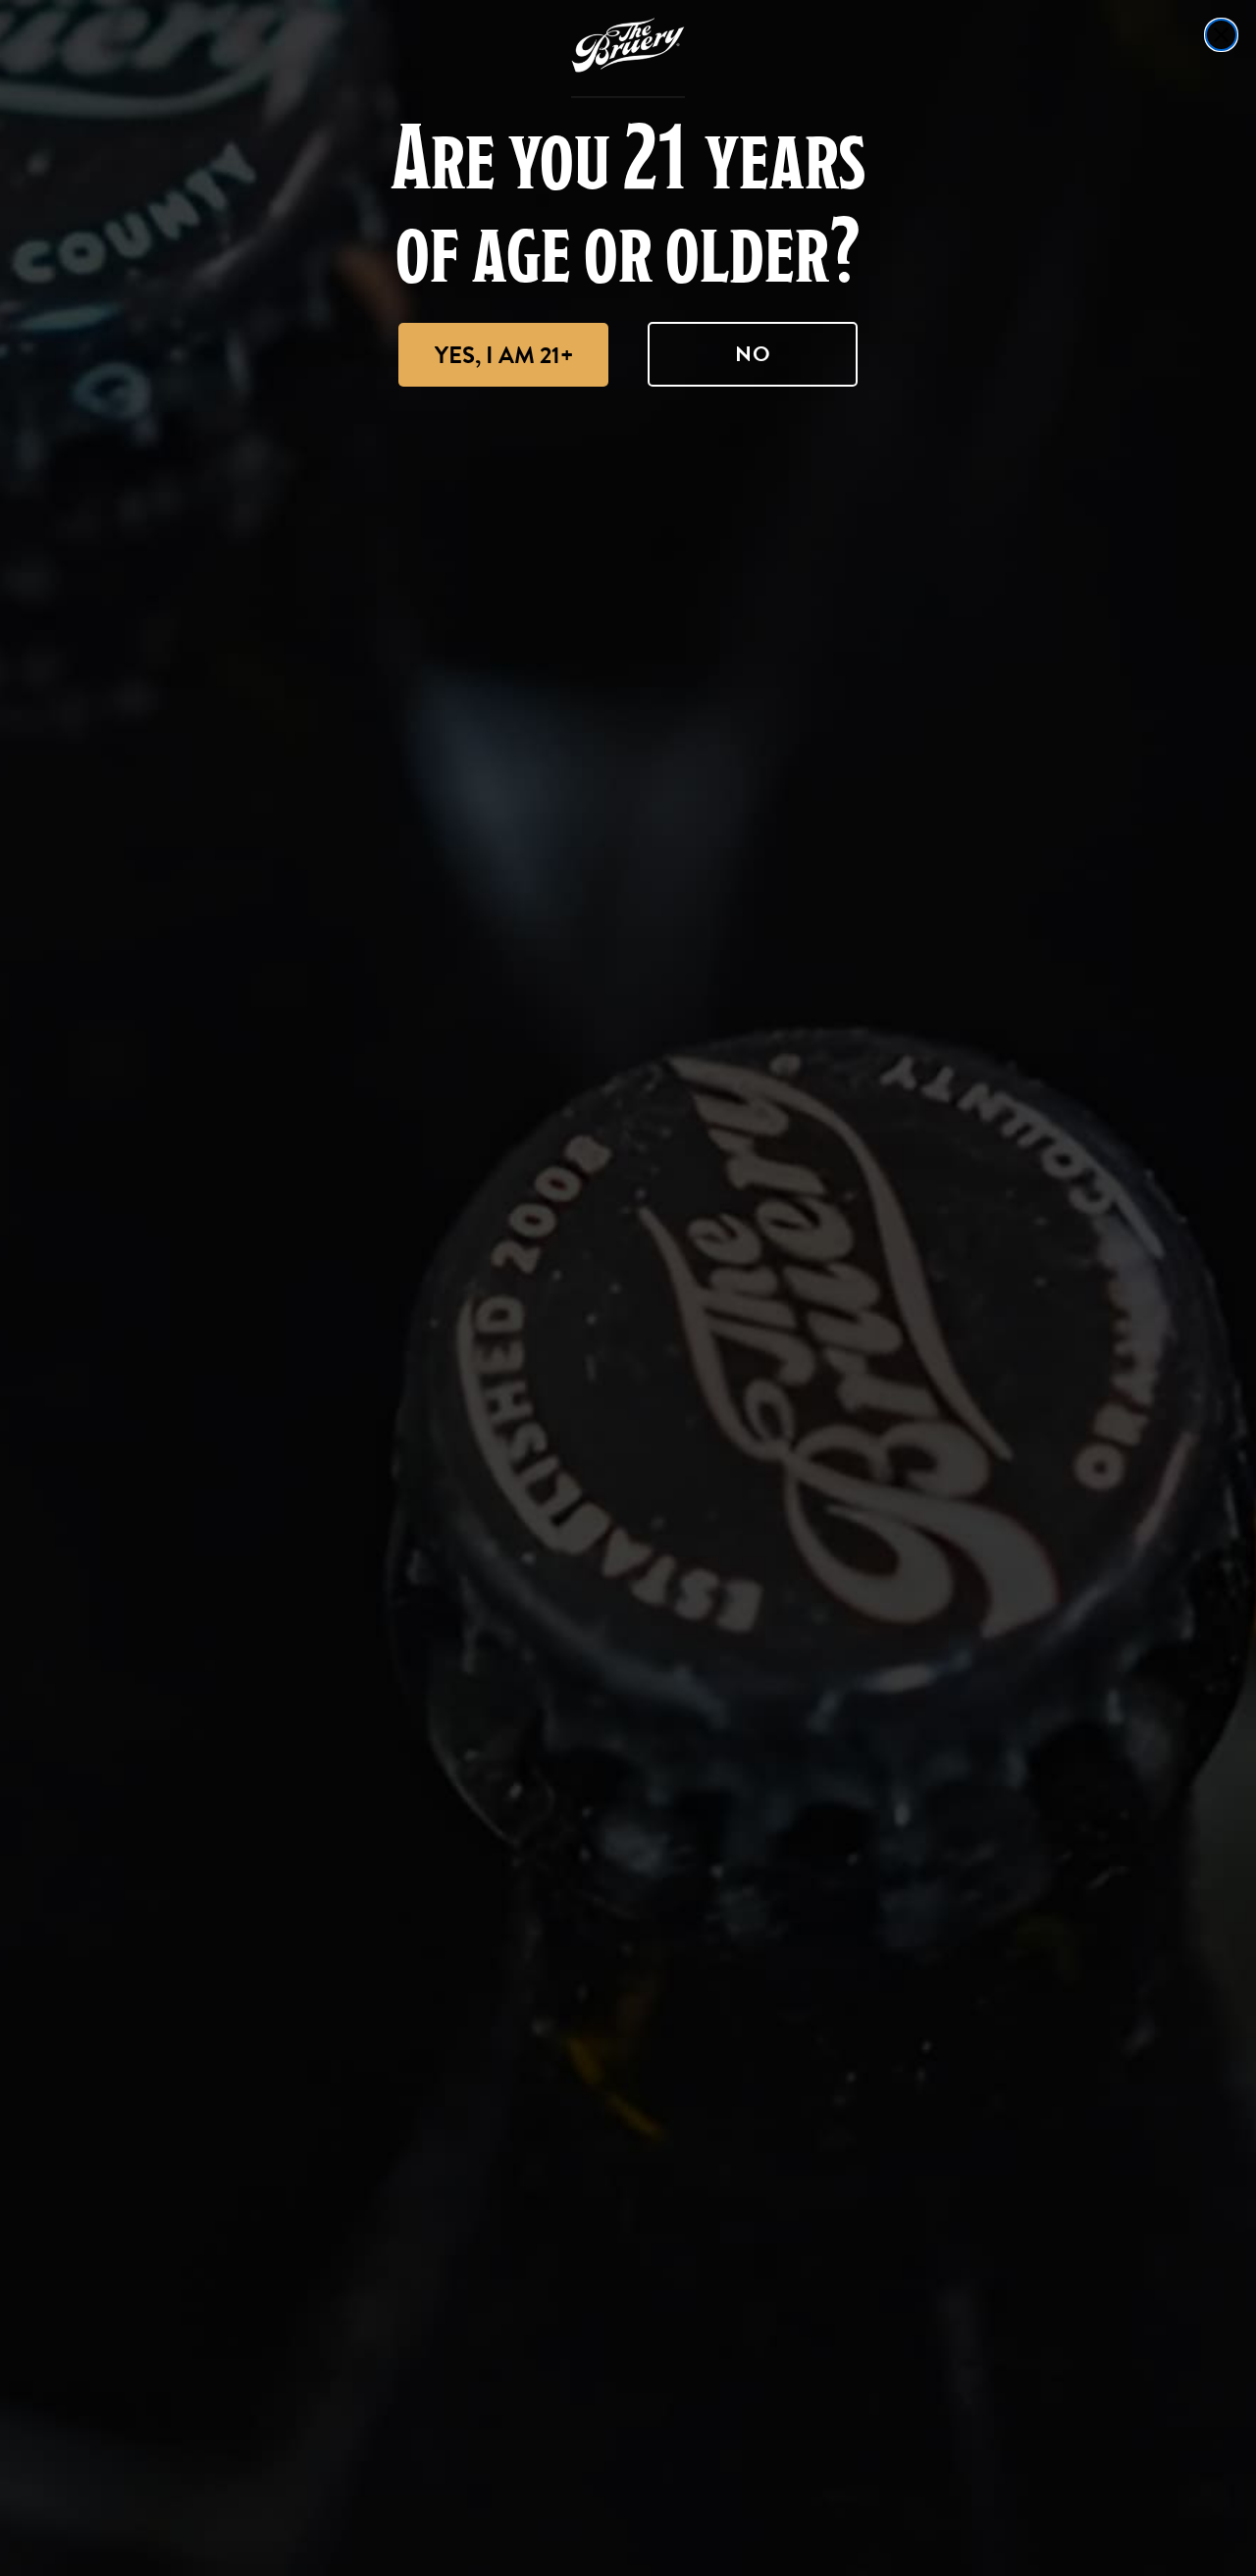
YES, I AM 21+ (504, 355)
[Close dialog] (1221, 35)
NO (753, 354)
